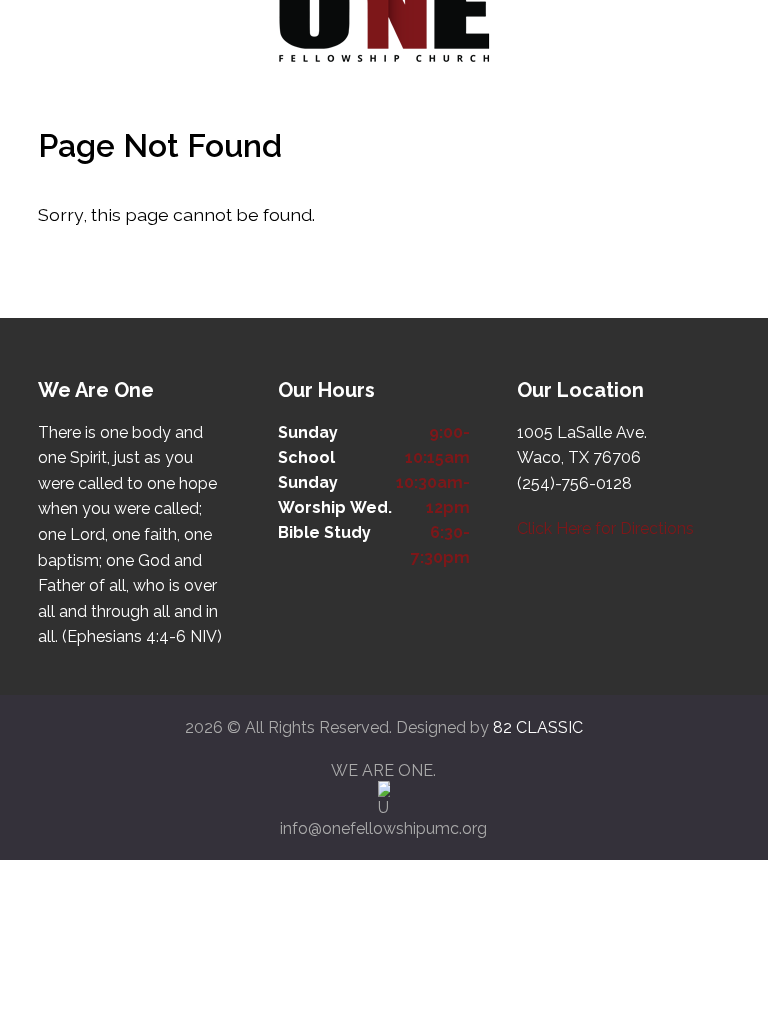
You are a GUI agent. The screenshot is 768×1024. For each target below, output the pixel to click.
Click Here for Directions (605, 528)
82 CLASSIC (538, 727)
